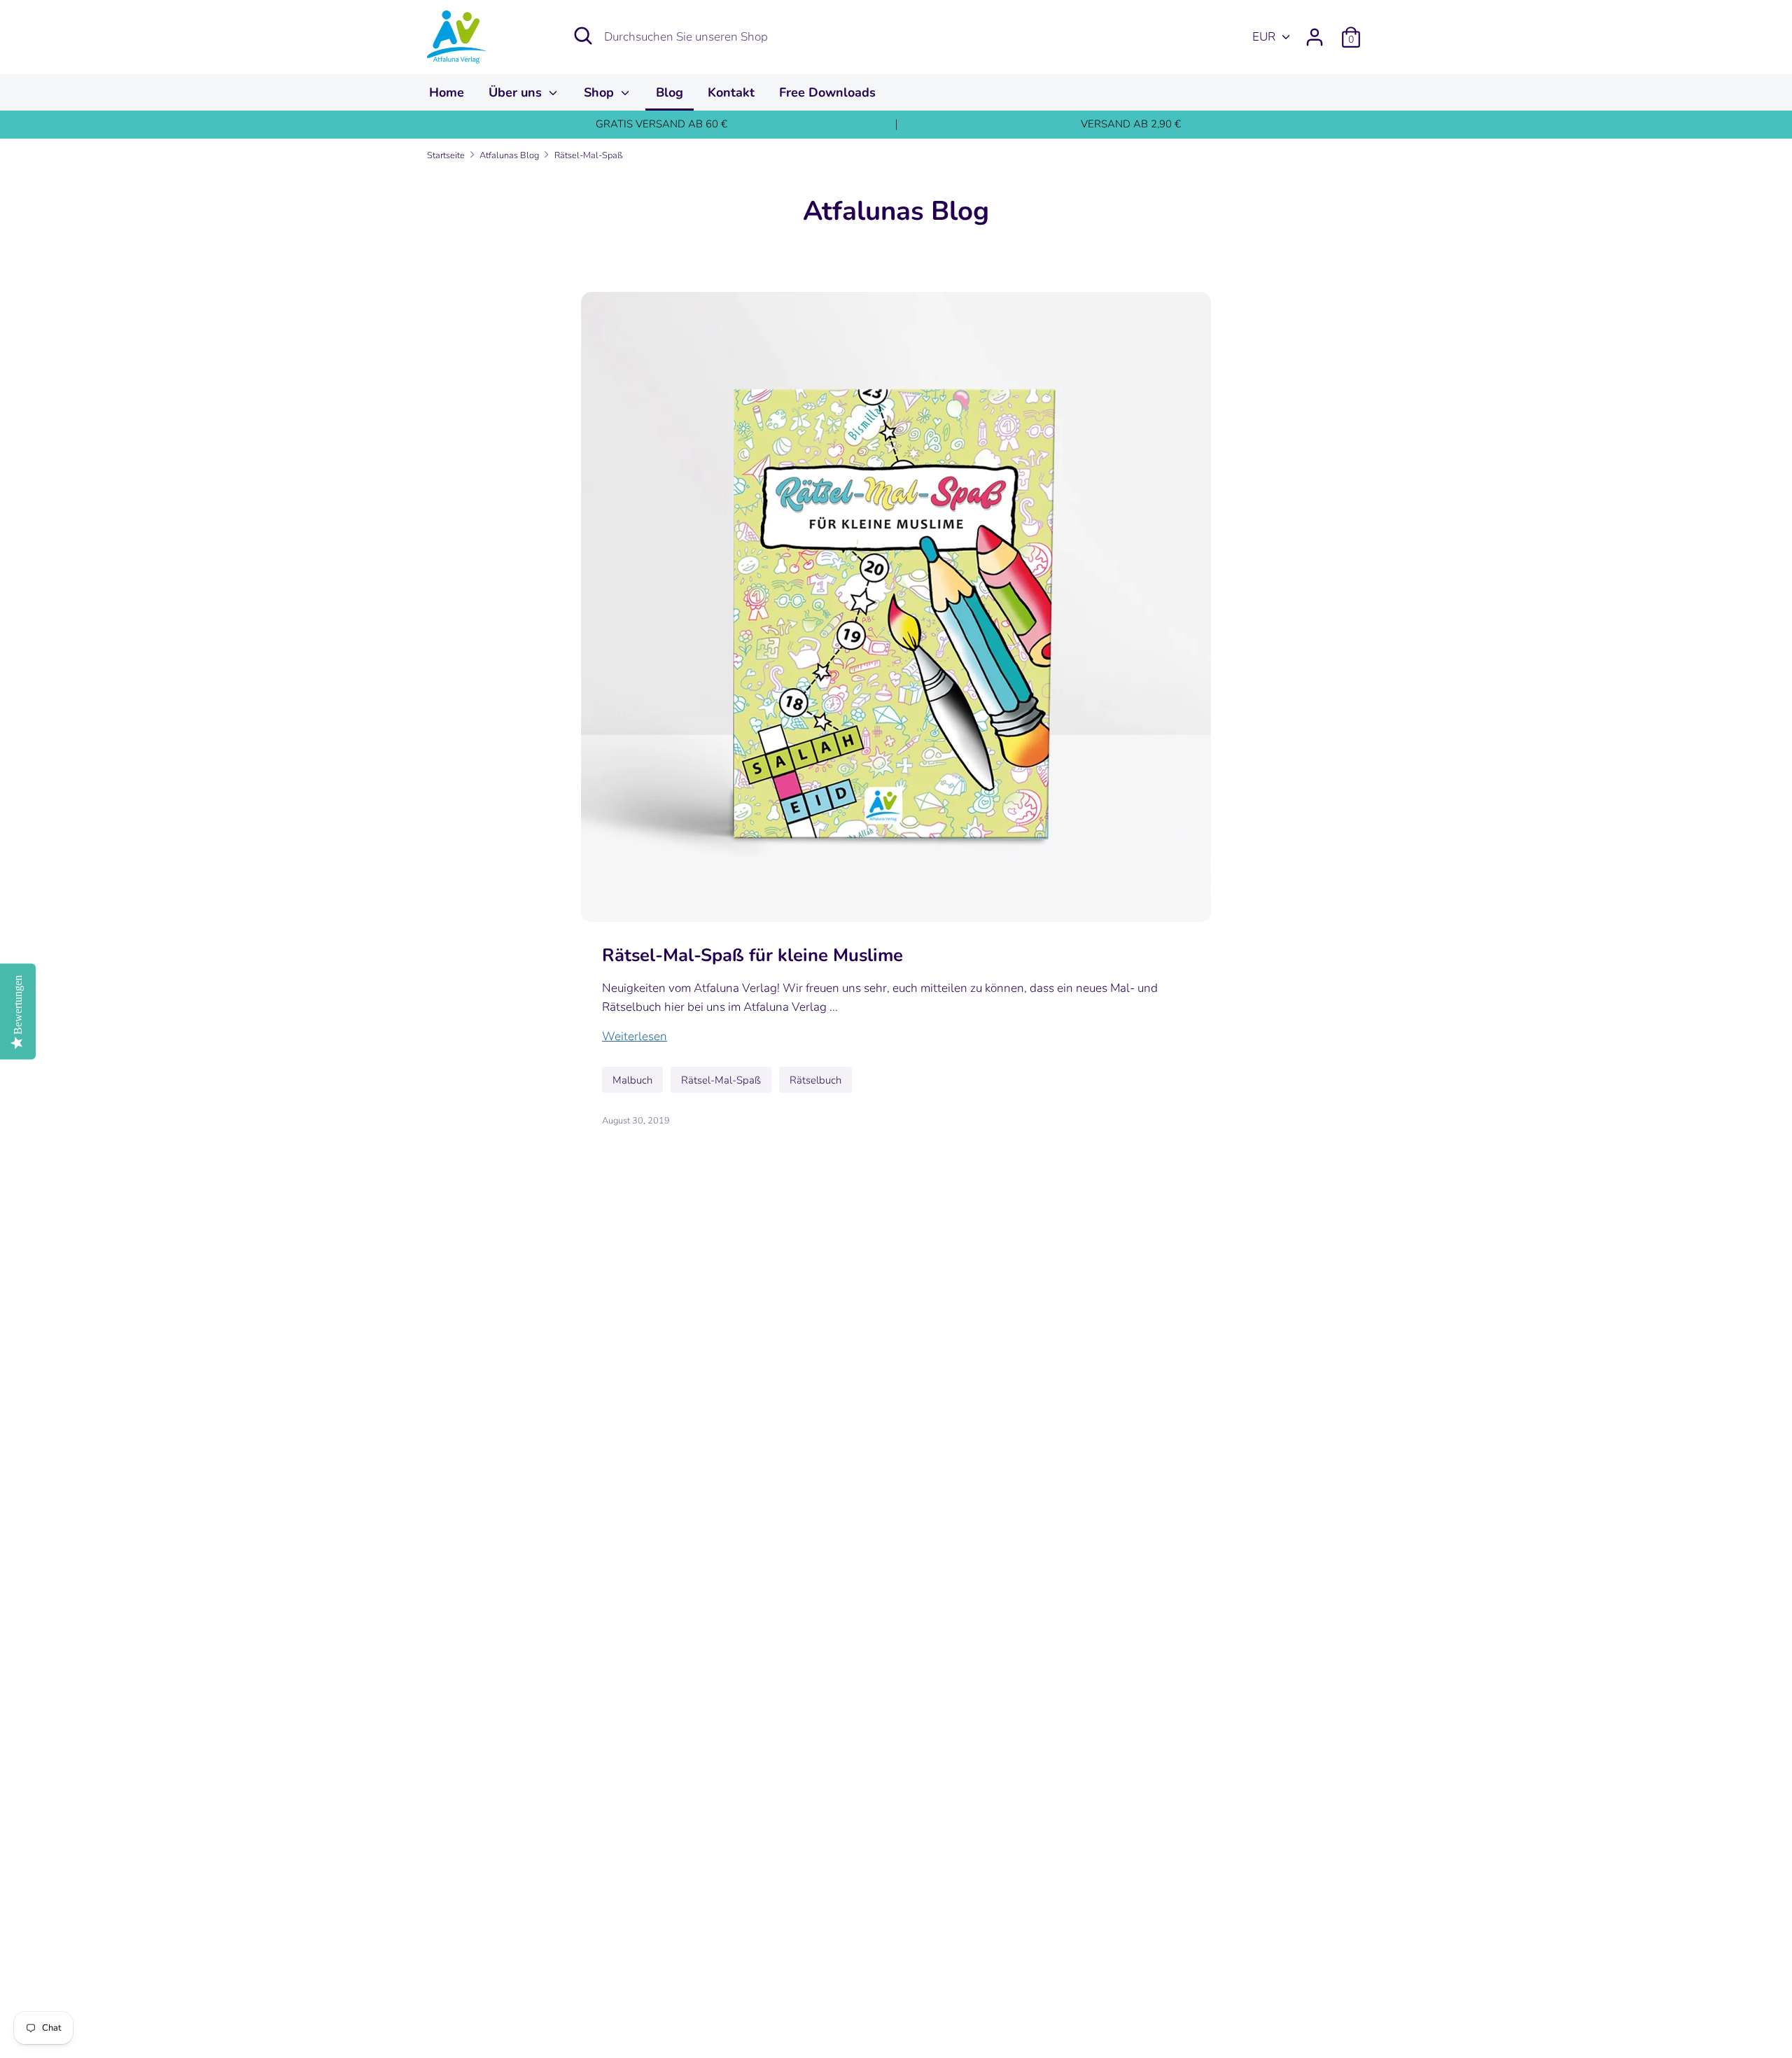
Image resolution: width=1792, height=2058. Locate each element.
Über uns (517, 92)
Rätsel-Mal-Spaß (721, 1080)
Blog (670, 92)
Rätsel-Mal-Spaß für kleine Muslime (752, 955)
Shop (601, 92)
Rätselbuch (815, 1080)
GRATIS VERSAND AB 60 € (661, 124)
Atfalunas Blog (896, 211)
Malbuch (632, 1080)
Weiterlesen (635, 1036)
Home (447, 92)
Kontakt (731, 92)
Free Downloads (827, 92)
